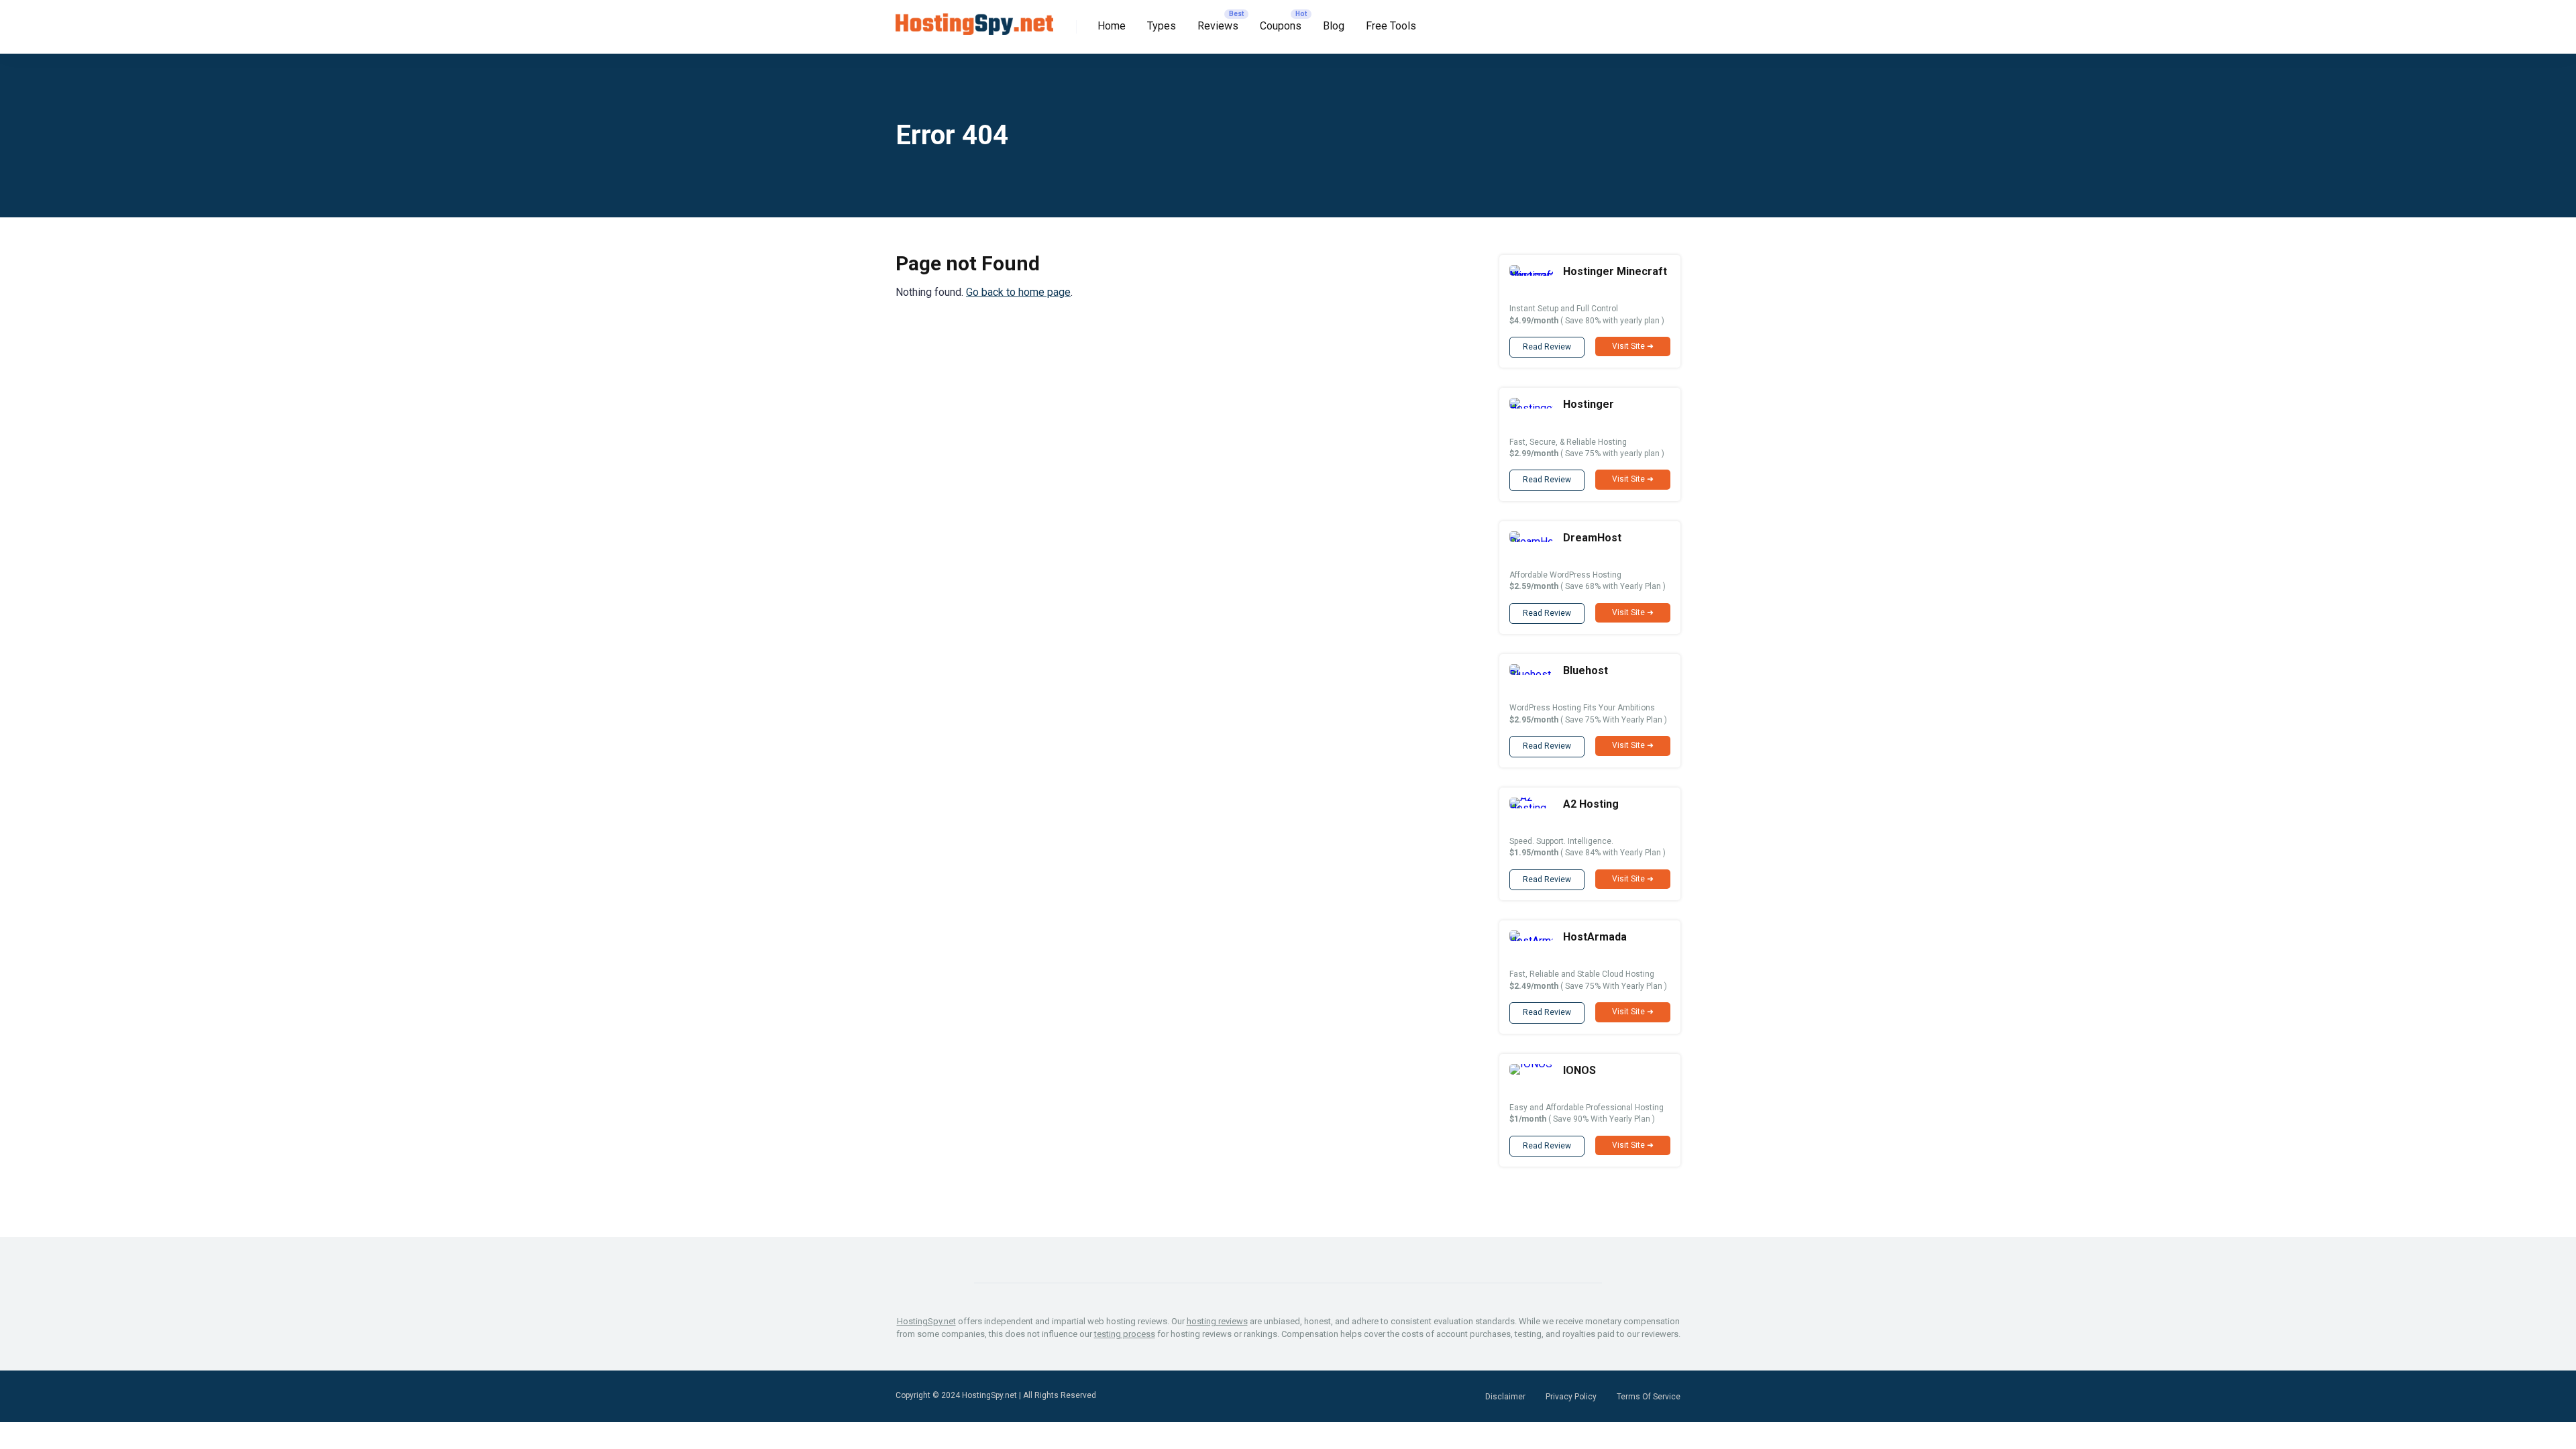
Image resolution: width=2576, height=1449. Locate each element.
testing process (1125, 1334)
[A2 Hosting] (1531, 808)
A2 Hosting (1591, 804)
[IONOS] (1531, 1064)
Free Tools (1391, 26)
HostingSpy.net (926, 1321)
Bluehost (1586, 670)
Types (1162, 26)
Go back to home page (1018, 292)
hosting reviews (1217, 1321)
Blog (1334, 26)
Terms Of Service (1649, 1397)
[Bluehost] (1531, 675)
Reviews (1218, 26)
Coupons (1281, 26)
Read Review (1547, 347)
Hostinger (1589, 404)
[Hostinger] (1531, 408)
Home (1112, 26)
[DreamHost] (1531, 542)
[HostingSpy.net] (974, 19)
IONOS (1579, 1070)
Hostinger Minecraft (1615, 271)
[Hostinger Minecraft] (1531, 275)
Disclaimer (1505, 1397)
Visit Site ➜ (1633, 346)
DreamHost (1592, 538)
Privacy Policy (1571, 1397)
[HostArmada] (1531, 941)
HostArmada (1595, 937)
